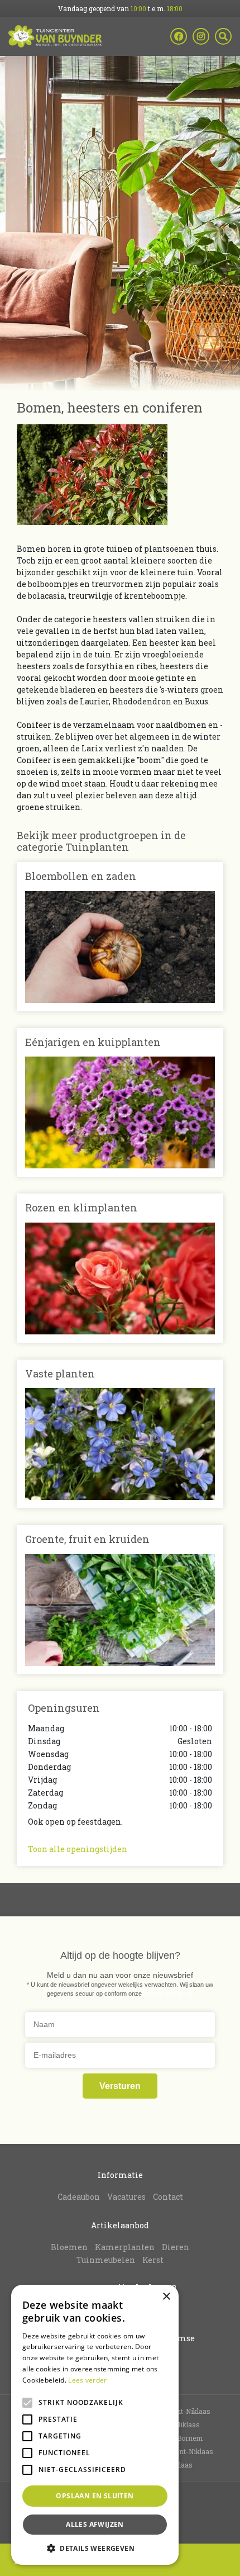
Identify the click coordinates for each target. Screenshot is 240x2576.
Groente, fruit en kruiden (87, 1539)
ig (201, 36)
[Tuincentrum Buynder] (55, 36)
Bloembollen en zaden (81, 876)
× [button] (166, 2297)
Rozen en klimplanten (81, 1207)
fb (179, 36)
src (223, 36)
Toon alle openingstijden (78, 1849)
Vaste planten (60, 1374)
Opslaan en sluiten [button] (95, 2496)
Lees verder (87, 2380)
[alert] (95, 2425)
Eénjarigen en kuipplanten (93, 1042)
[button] (95, 2548)
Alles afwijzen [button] (95, 2524)
